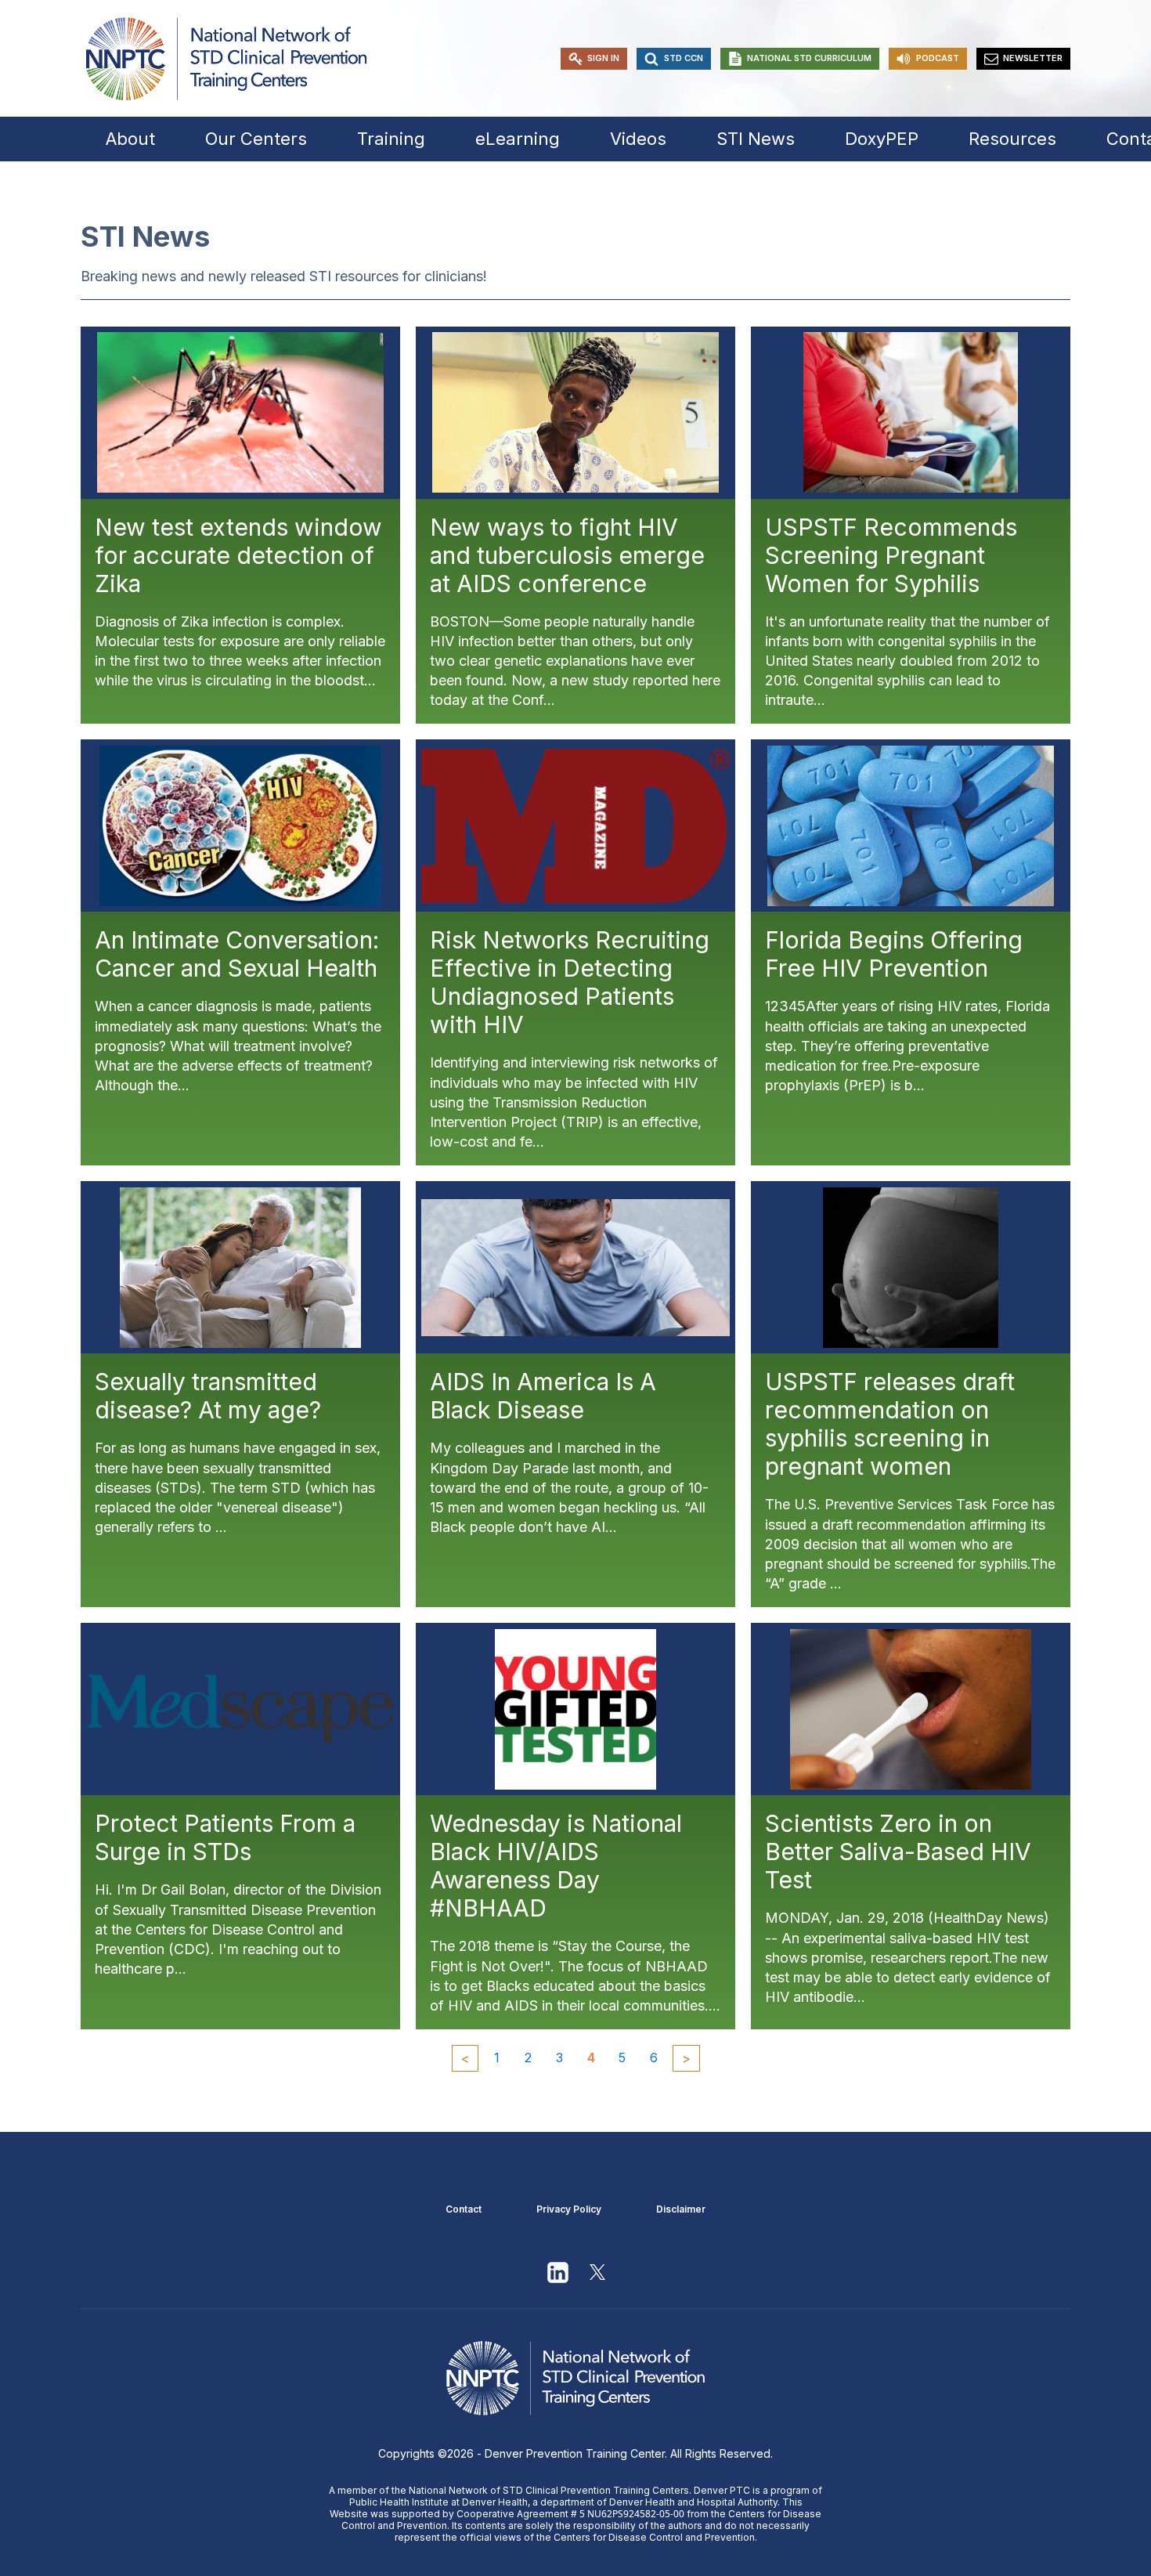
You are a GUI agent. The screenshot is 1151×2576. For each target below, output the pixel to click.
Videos (638, 139)
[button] (594, 59)
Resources (1012, 139)
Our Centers (256, 139)
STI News (756, 139)
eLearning (518, 139)
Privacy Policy (569, 2209)
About (130, 139)
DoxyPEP (882, 139)
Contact (464, 2209)
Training (391, 139)
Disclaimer (681, 2209)
